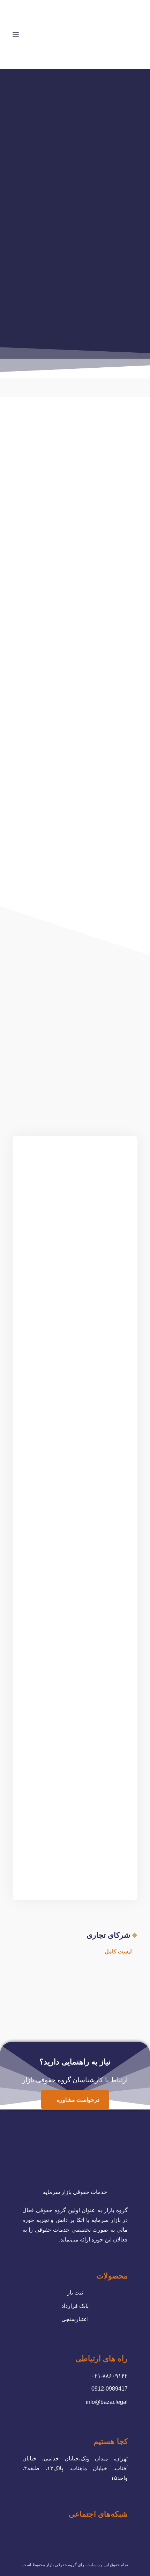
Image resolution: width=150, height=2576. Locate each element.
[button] (115, 1952)
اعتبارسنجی (75, 2319)
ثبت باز (75, 2293)
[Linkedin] (81, 2532)
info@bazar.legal (107, 2402)
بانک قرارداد (75, 2306)
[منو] (16, 35)
